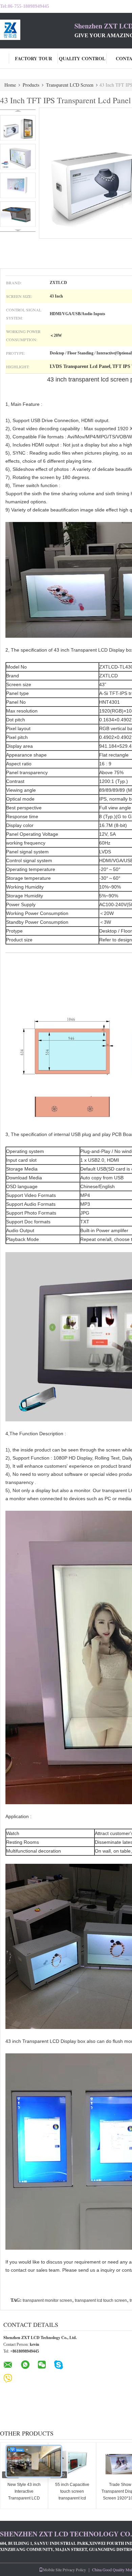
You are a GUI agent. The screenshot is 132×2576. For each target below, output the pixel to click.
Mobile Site (52, 2570)
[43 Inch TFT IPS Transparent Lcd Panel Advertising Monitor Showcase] (18, 128)
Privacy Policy (74, 2570)
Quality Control (82, 58)
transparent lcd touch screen (101, 2300)
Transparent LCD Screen (70, 85)
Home (10, 85)
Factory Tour (34, 58)
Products (31, 85)
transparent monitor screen (47, 2300)
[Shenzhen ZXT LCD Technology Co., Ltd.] (37, 30)
